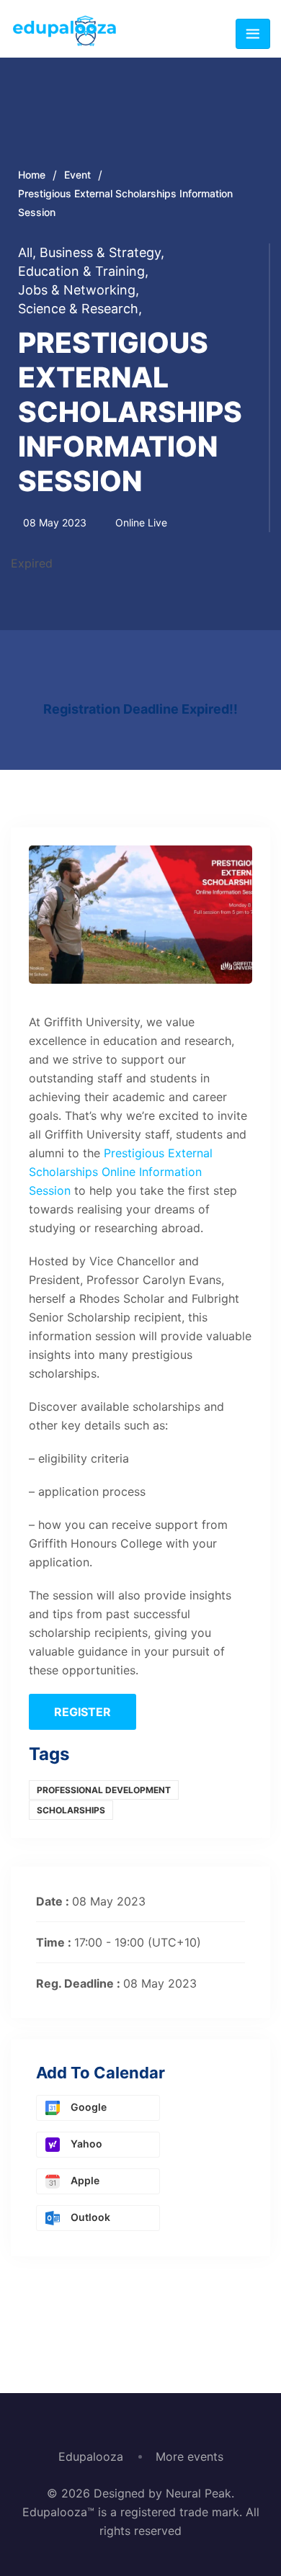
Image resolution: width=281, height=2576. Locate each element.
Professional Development (104, 1790)
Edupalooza (91, 2456)
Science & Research (80, 309)
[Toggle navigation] (253, 34)
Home (32, 175)
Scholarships (71, 1810)
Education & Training (83, 271)
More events (189, 2456)
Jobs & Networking (79, 290)
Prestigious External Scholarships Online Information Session (121, 1172)
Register (82, 1712)
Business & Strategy (102, 252)
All (27, 252)
